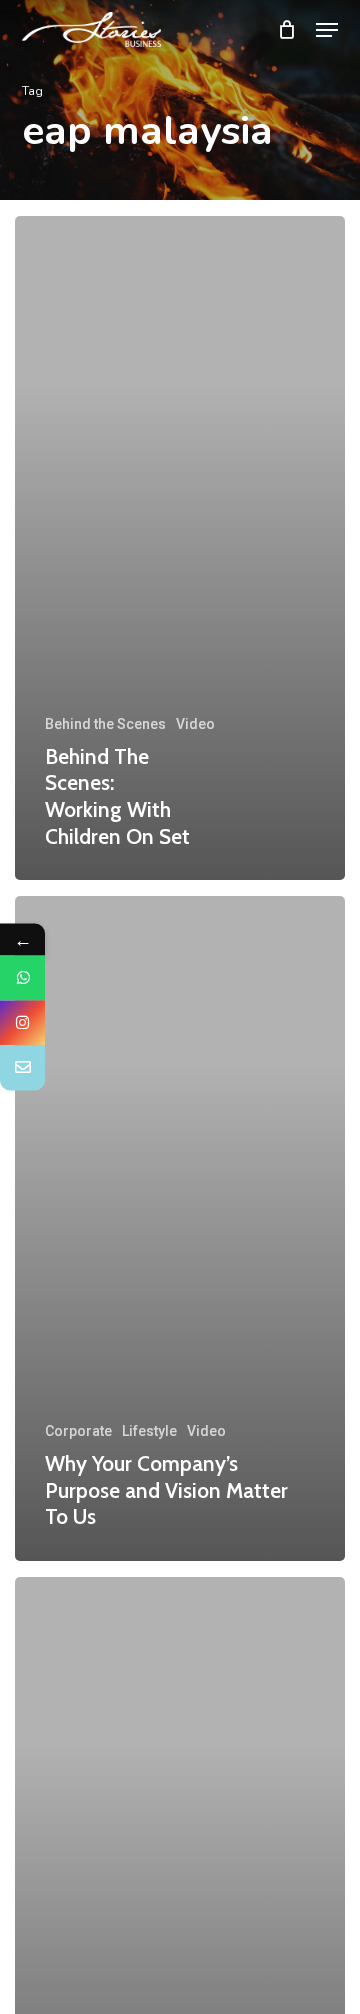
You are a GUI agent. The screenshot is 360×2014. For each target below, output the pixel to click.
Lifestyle (149, 1431)
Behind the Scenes (105, 724)
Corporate (78, 1431)
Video (195, 724)
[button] (327, 30)
